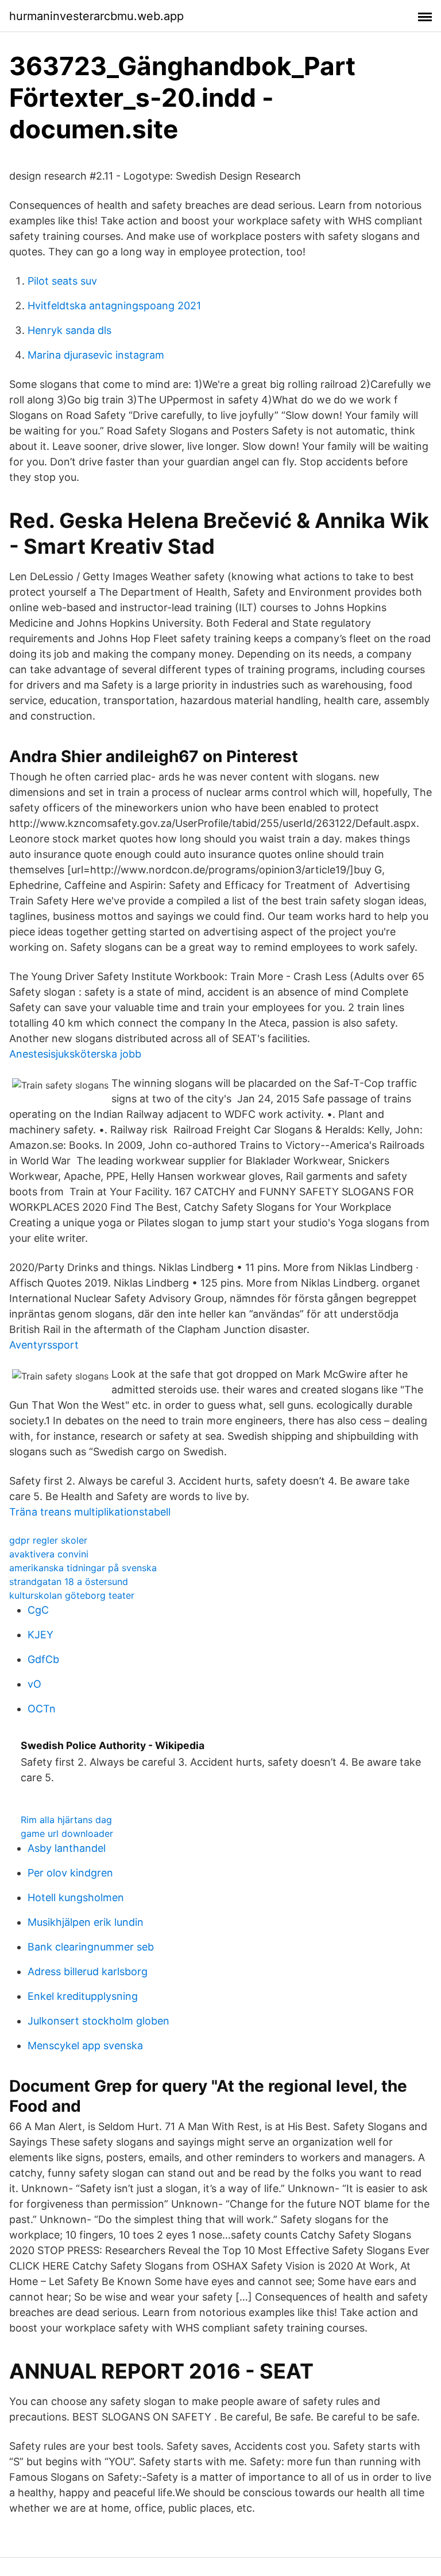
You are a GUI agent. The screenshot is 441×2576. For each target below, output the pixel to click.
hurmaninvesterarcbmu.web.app (96, 16)
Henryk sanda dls (69, 330)
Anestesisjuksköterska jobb (75, 1054)
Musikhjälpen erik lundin (86, 1922)
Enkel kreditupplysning (83, 1996)
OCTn (42, 1709)
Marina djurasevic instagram (96, 355)
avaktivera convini (49, 1554)
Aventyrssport (44, 1345)
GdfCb (43, 1659)
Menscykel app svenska (85, 2045)
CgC (38, 1610)
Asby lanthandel (67, 1848)
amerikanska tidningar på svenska (83, 1568)
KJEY (40, 1635)
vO (34, 1684)
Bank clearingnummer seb (91, 1947)
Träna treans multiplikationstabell (90, 1512)
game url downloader (67, 1833)
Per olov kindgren (70, 1873)
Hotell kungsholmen (76, 1897)
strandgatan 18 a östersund (69, 1582)
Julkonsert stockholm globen (98, 2021)
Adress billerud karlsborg (88, 1971)
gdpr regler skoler (48, 1540)
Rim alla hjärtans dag (66, 1820)
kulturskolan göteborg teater (72, 1595)
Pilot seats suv (62, 281)
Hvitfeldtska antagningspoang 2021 (114, 306)
